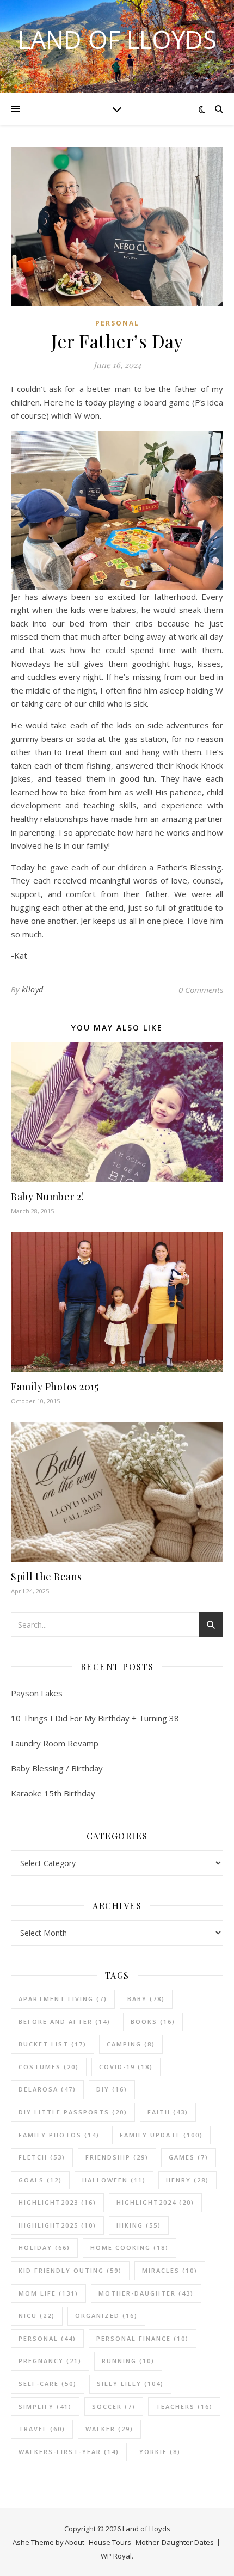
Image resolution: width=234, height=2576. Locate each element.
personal (47, 2338)
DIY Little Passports (73, 2112)
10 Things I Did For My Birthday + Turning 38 (95, 1718)
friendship (117, 2157)
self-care (48, 2384)
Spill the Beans (47, 1577)
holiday (44, 2247)
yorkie (160, 2452)
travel (42, 2429)
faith (168, 2112)
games (189, 2157)
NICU (37, 2316)
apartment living (63, 1999)
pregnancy (50, 2361)
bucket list (53, 2044)
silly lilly (130, 2384)
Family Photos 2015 (55, 1387)
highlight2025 (57, 2225)
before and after (64, 2022)
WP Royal (116, 2556)
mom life (48, 2293)
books (153, 2022)
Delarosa (47, 2089)
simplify (45, 2406)
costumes (49, 2067)
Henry (187, 2180)
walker (109, 2429)
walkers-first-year (69, 2452)
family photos (59, 2135)
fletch (42, 2157)
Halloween (114, 2180)
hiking (139, 2225)
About (75, 2542)
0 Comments (201, 990)
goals (40, 2180)
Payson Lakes (37, 1693)
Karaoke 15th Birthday (53, 1793)
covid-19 (126, 2067)
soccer (114, 2406)
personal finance (143, 2338)
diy (112, 2089)
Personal (117, 323)
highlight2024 (155, 2202)
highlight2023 (57, 2202)
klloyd (33, 989)
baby (146, 1999)
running (128, 2361)
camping (131, 2044)
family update (161, 2135)
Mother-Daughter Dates (175, 2542)
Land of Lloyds (117, 39)
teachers (184, 2406)
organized (106, 2316)
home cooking (130, 2247)
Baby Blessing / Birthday (57, 1768)
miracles (170, 2270)
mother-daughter (146, 2293)
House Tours (110, 2542)
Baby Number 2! (47, 1197)
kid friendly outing (70, 2270)
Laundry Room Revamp (55, 1743)
